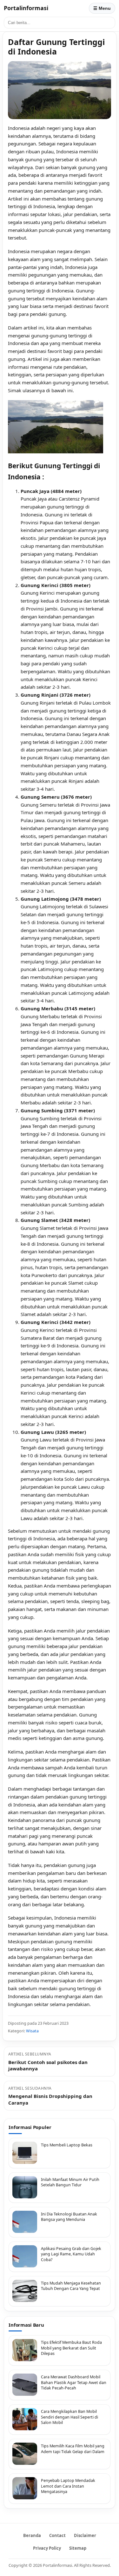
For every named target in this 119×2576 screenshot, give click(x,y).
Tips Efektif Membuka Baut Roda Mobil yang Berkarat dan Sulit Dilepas (71, 2348)
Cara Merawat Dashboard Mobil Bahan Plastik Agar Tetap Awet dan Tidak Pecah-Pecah (74, 2382)
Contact (57, 2535)
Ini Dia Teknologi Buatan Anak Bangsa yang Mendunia (69, 2217)
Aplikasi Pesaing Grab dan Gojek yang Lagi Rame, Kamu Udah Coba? (71, 2254)
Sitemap (78, 2548)
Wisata (32, 2031)
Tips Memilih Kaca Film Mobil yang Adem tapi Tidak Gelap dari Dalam (73, 2449)
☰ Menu (102, 8)
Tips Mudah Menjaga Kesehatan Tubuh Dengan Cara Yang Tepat (71, 2286)
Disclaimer (85, 2535)
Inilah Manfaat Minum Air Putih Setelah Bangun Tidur (70, 2182)
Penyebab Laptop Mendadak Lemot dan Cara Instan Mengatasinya (68, 2486)
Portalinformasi (26, 8)
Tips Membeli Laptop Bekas (67, 2145)
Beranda (32, 2535)
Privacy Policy (47, 2548)
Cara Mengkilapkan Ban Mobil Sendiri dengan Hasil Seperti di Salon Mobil (69, 2417)
